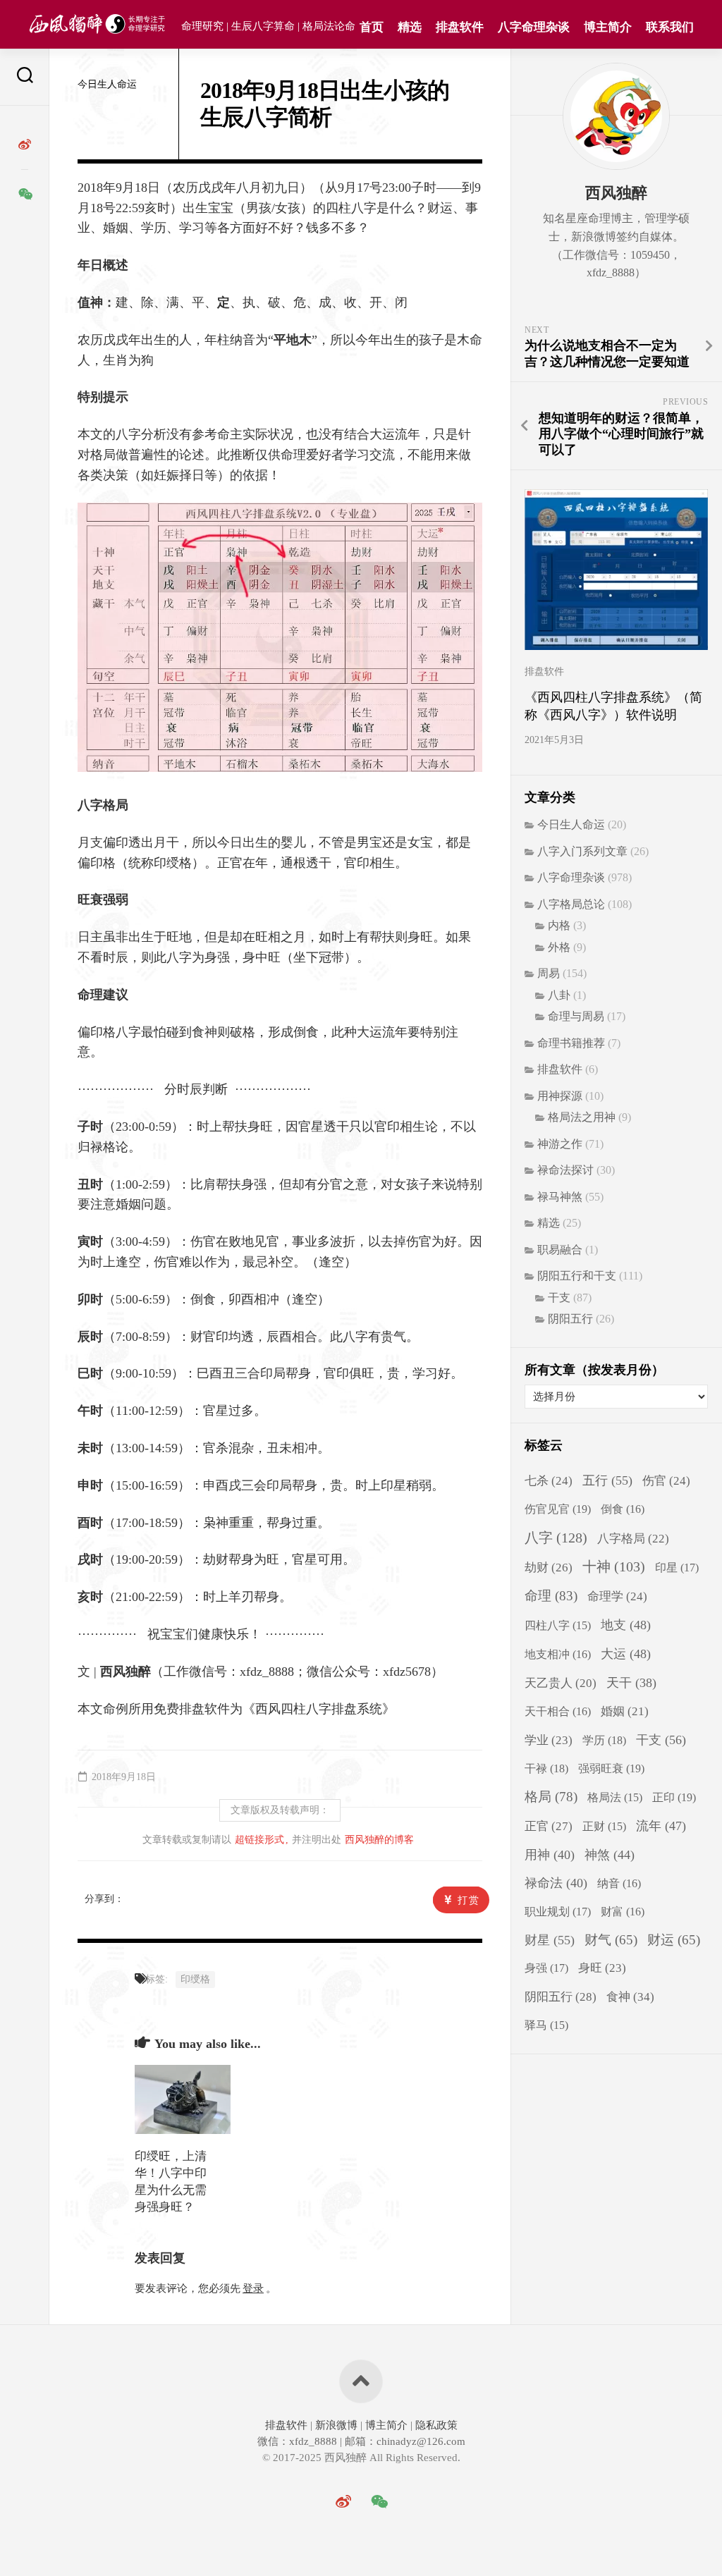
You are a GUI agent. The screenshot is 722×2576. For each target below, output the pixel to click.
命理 (551, 1596)
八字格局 (633, 1539)
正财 (604, 1826)
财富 (623, 1912)
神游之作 (560, 1144)
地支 (626, 1625)
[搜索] (25, 77)
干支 (559, 1298)
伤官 (666, 1481)
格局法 (615, 1797)
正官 (549, 1826)
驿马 (546, 2025)
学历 (604, 1740)
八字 (556, 1538)
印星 (677, 1568)
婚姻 (625, 1711)
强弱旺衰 (611, 1768)
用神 (550, 1855)
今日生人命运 (107, 84)
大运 (626, 1654)
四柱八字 (558, 1625)
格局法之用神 (582, 1117)
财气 (611, 1940)
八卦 (559, 995)
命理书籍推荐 (571, 1043)
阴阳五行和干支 (577, 1276)
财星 (550, 1940)
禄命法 (556, 1883)
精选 (410, 27)
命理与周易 (576, 1016)
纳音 (619, 1883)
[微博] (25, 145)
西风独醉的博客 (379, 1840)
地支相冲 (558, 1654)
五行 (607, 1480)
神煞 (610, 1855)
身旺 (602, 1968)
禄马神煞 (560, 1197)
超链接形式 (259, 1840)
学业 (549, 1740)
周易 (549, 973)
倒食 (623, 1509)
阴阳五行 (570, 1319)
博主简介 (608, 27)
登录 (253, 2288)
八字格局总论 (571, 904)
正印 (674, 1797)
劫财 (549, 1568)
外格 (559, 947)
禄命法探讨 (565, 1170)
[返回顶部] (361, 2381)
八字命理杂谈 (534, 27)
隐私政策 (435, 2425)
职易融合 (560, 1250)
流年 (661, 1826)
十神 (614, 1567)
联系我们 (670, 27)
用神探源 (560, 1096)
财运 (674, 1940)
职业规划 (558, 1912)
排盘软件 (460, 27)
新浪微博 (336, 2425)
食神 (630, 1997)
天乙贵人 (561, 1683)
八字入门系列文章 (582, 851)
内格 (559, 925)
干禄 (546, 1768)
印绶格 (195, 1979)
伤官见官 (558, 1509)
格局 (551, 1797)
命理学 (617, 1596)
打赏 (469, 1900)
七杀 (549, 1481)
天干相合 (558, 1711)
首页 (372, 27)
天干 (631, 1683)
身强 (546, 1968)
